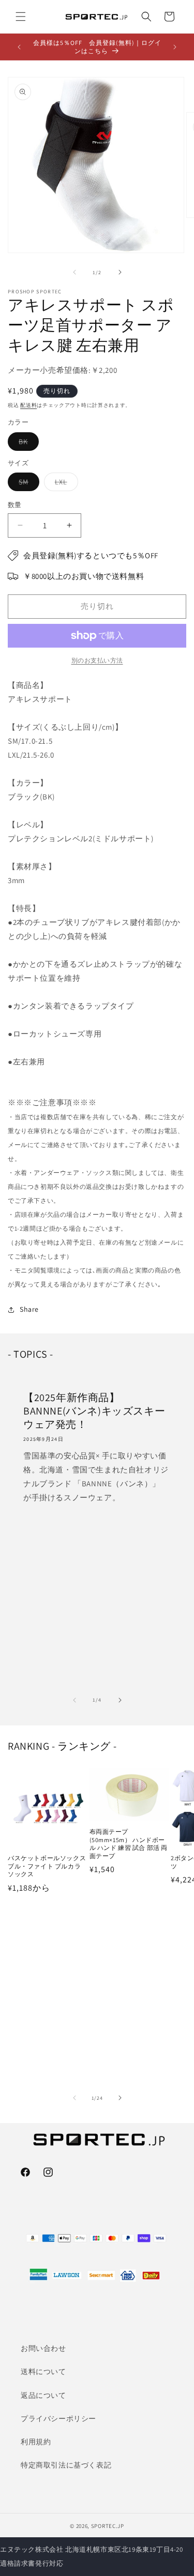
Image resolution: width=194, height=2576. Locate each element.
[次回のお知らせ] (175, 47)
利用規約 (36, 2442)
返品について (43, 2395)
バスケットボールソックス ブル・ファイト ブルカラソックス (47, 1866)
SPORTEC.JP (108, 2526)
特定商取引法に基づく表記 (66, 2465)
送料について (43, 2371)
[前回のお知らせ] (19, 47)
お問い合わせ (43, 2348)
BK (27, 444)
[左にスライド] (74, 272)
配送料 (28, 405)
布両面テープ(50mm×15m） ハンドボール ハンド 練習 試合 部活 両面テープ (129, 1844)
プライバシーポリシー (58, 2418)
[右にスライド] (120, 272)
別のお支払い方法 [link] (97, 660)
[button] (21, 17)
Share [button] (29, 1309)
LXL (65, 484)
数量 (15, 505)
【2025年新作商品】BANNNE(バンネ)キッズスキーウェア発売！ (94, 1411)
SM (27, 484)
